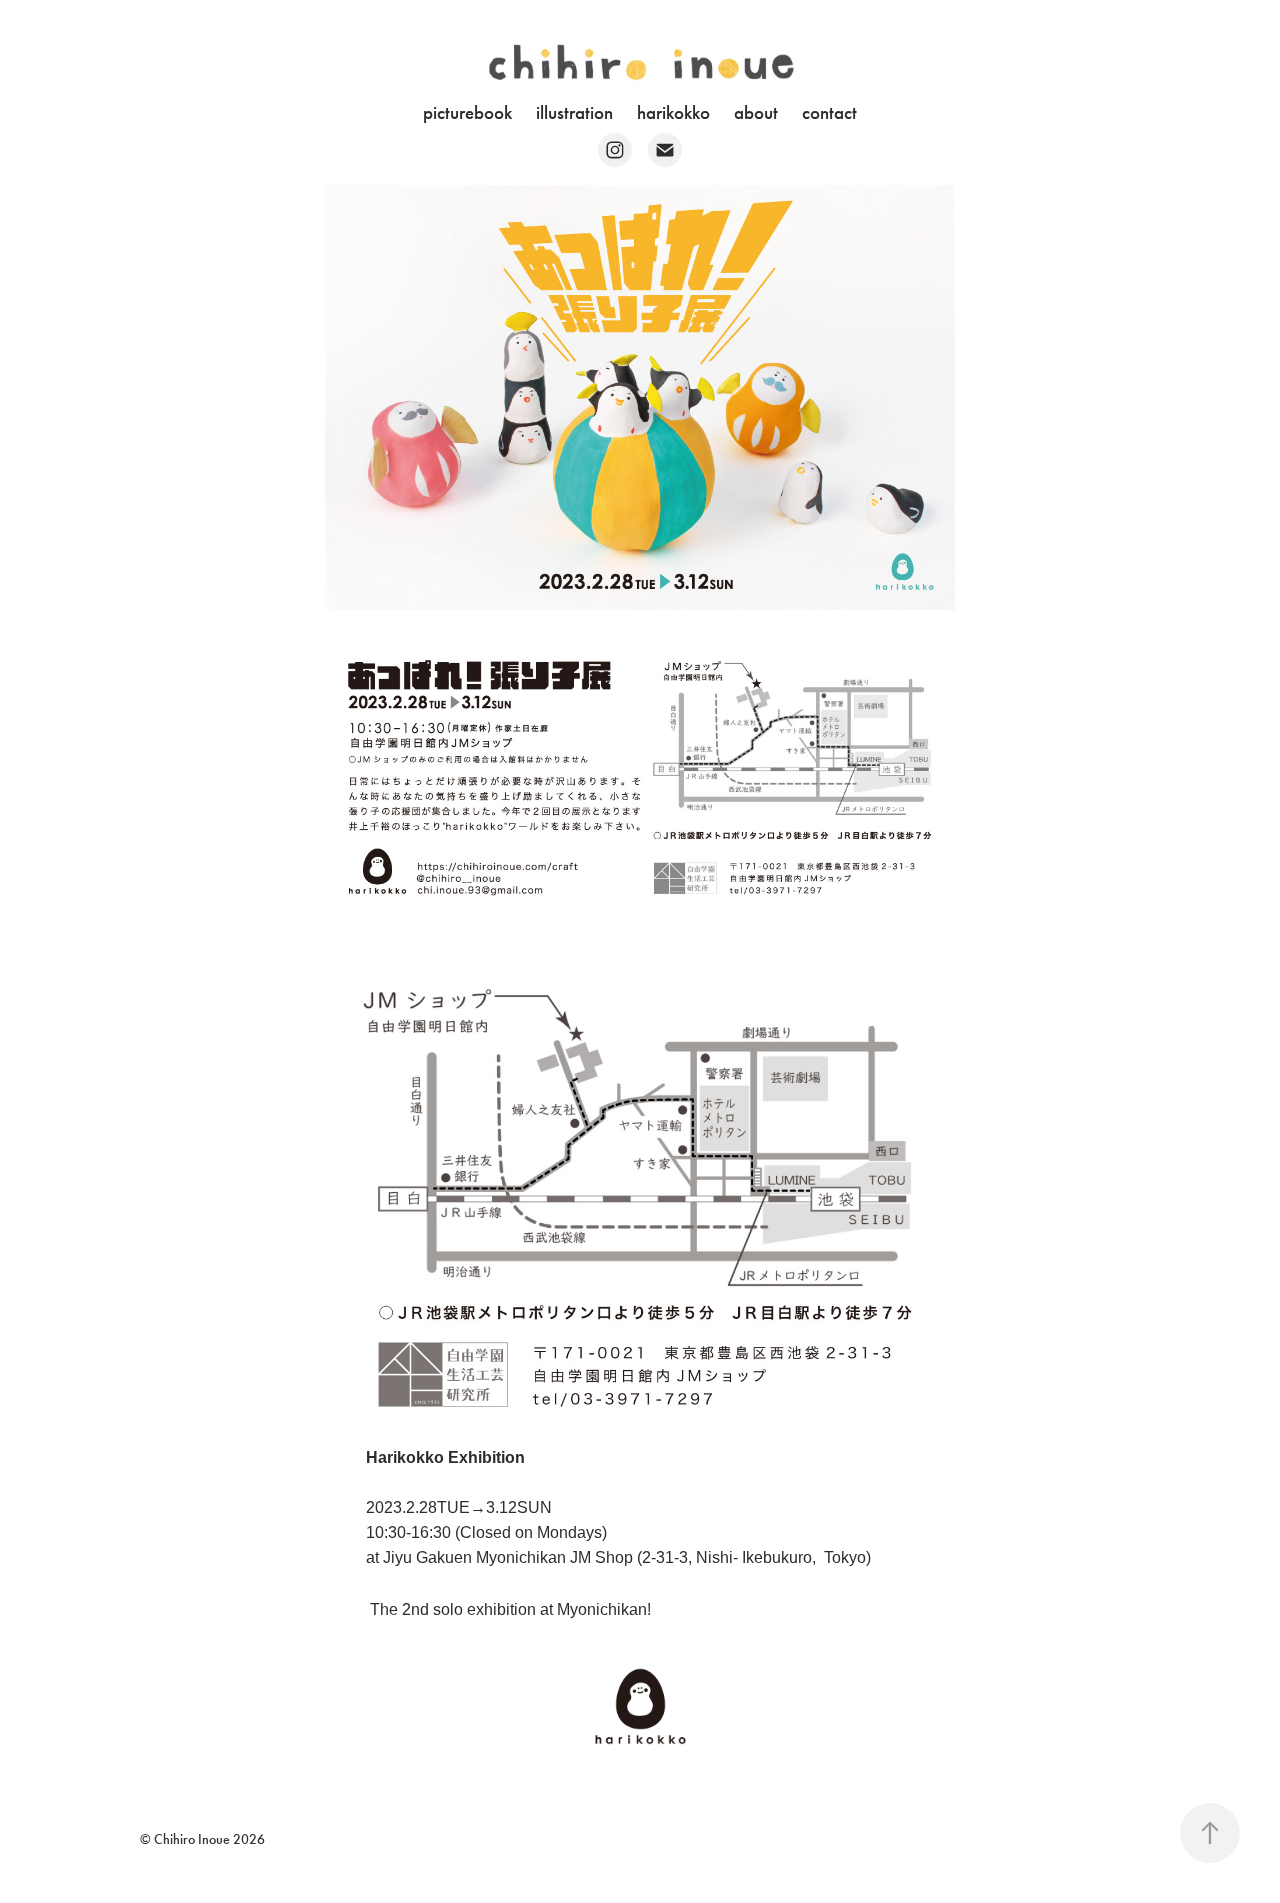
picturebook (467, 112)
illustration (574, 112)
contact (829, 112)
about (756, 112)
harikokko (673, 112)
